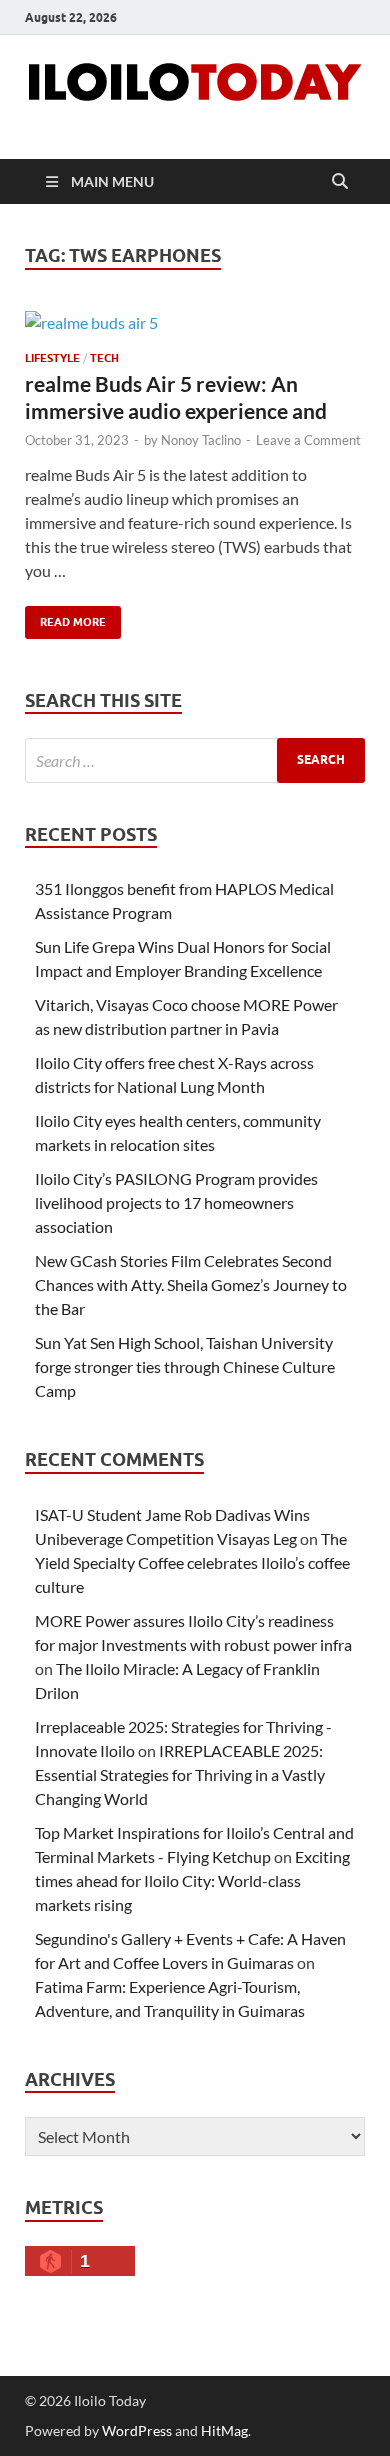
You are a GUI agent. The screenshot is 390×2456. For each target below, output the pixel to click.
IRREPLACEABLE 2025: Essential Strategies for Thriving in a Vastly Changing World (180, 1774)
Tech (104, 358)
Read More (65, 617)
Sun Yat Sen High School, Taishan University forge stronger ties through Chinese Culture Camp (185, 1366)
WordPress (137, 2430)
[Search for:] (195, 760)
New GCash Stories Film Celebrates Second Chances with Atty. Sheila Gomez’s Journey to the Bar (191, 1284)
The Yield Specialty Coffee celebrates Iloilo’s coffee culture (192, 1562)
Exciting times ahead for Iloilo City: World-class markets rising (192, 1880)
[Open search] (340, 182)
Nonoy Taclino (201, 440)
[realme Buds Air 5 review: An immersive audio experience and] (195, 322)
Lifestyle (52, 358)
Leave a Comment (308, 440)
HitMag (224, 2430)
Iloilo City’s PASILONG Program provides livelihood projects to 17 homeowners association (176, 1202)
